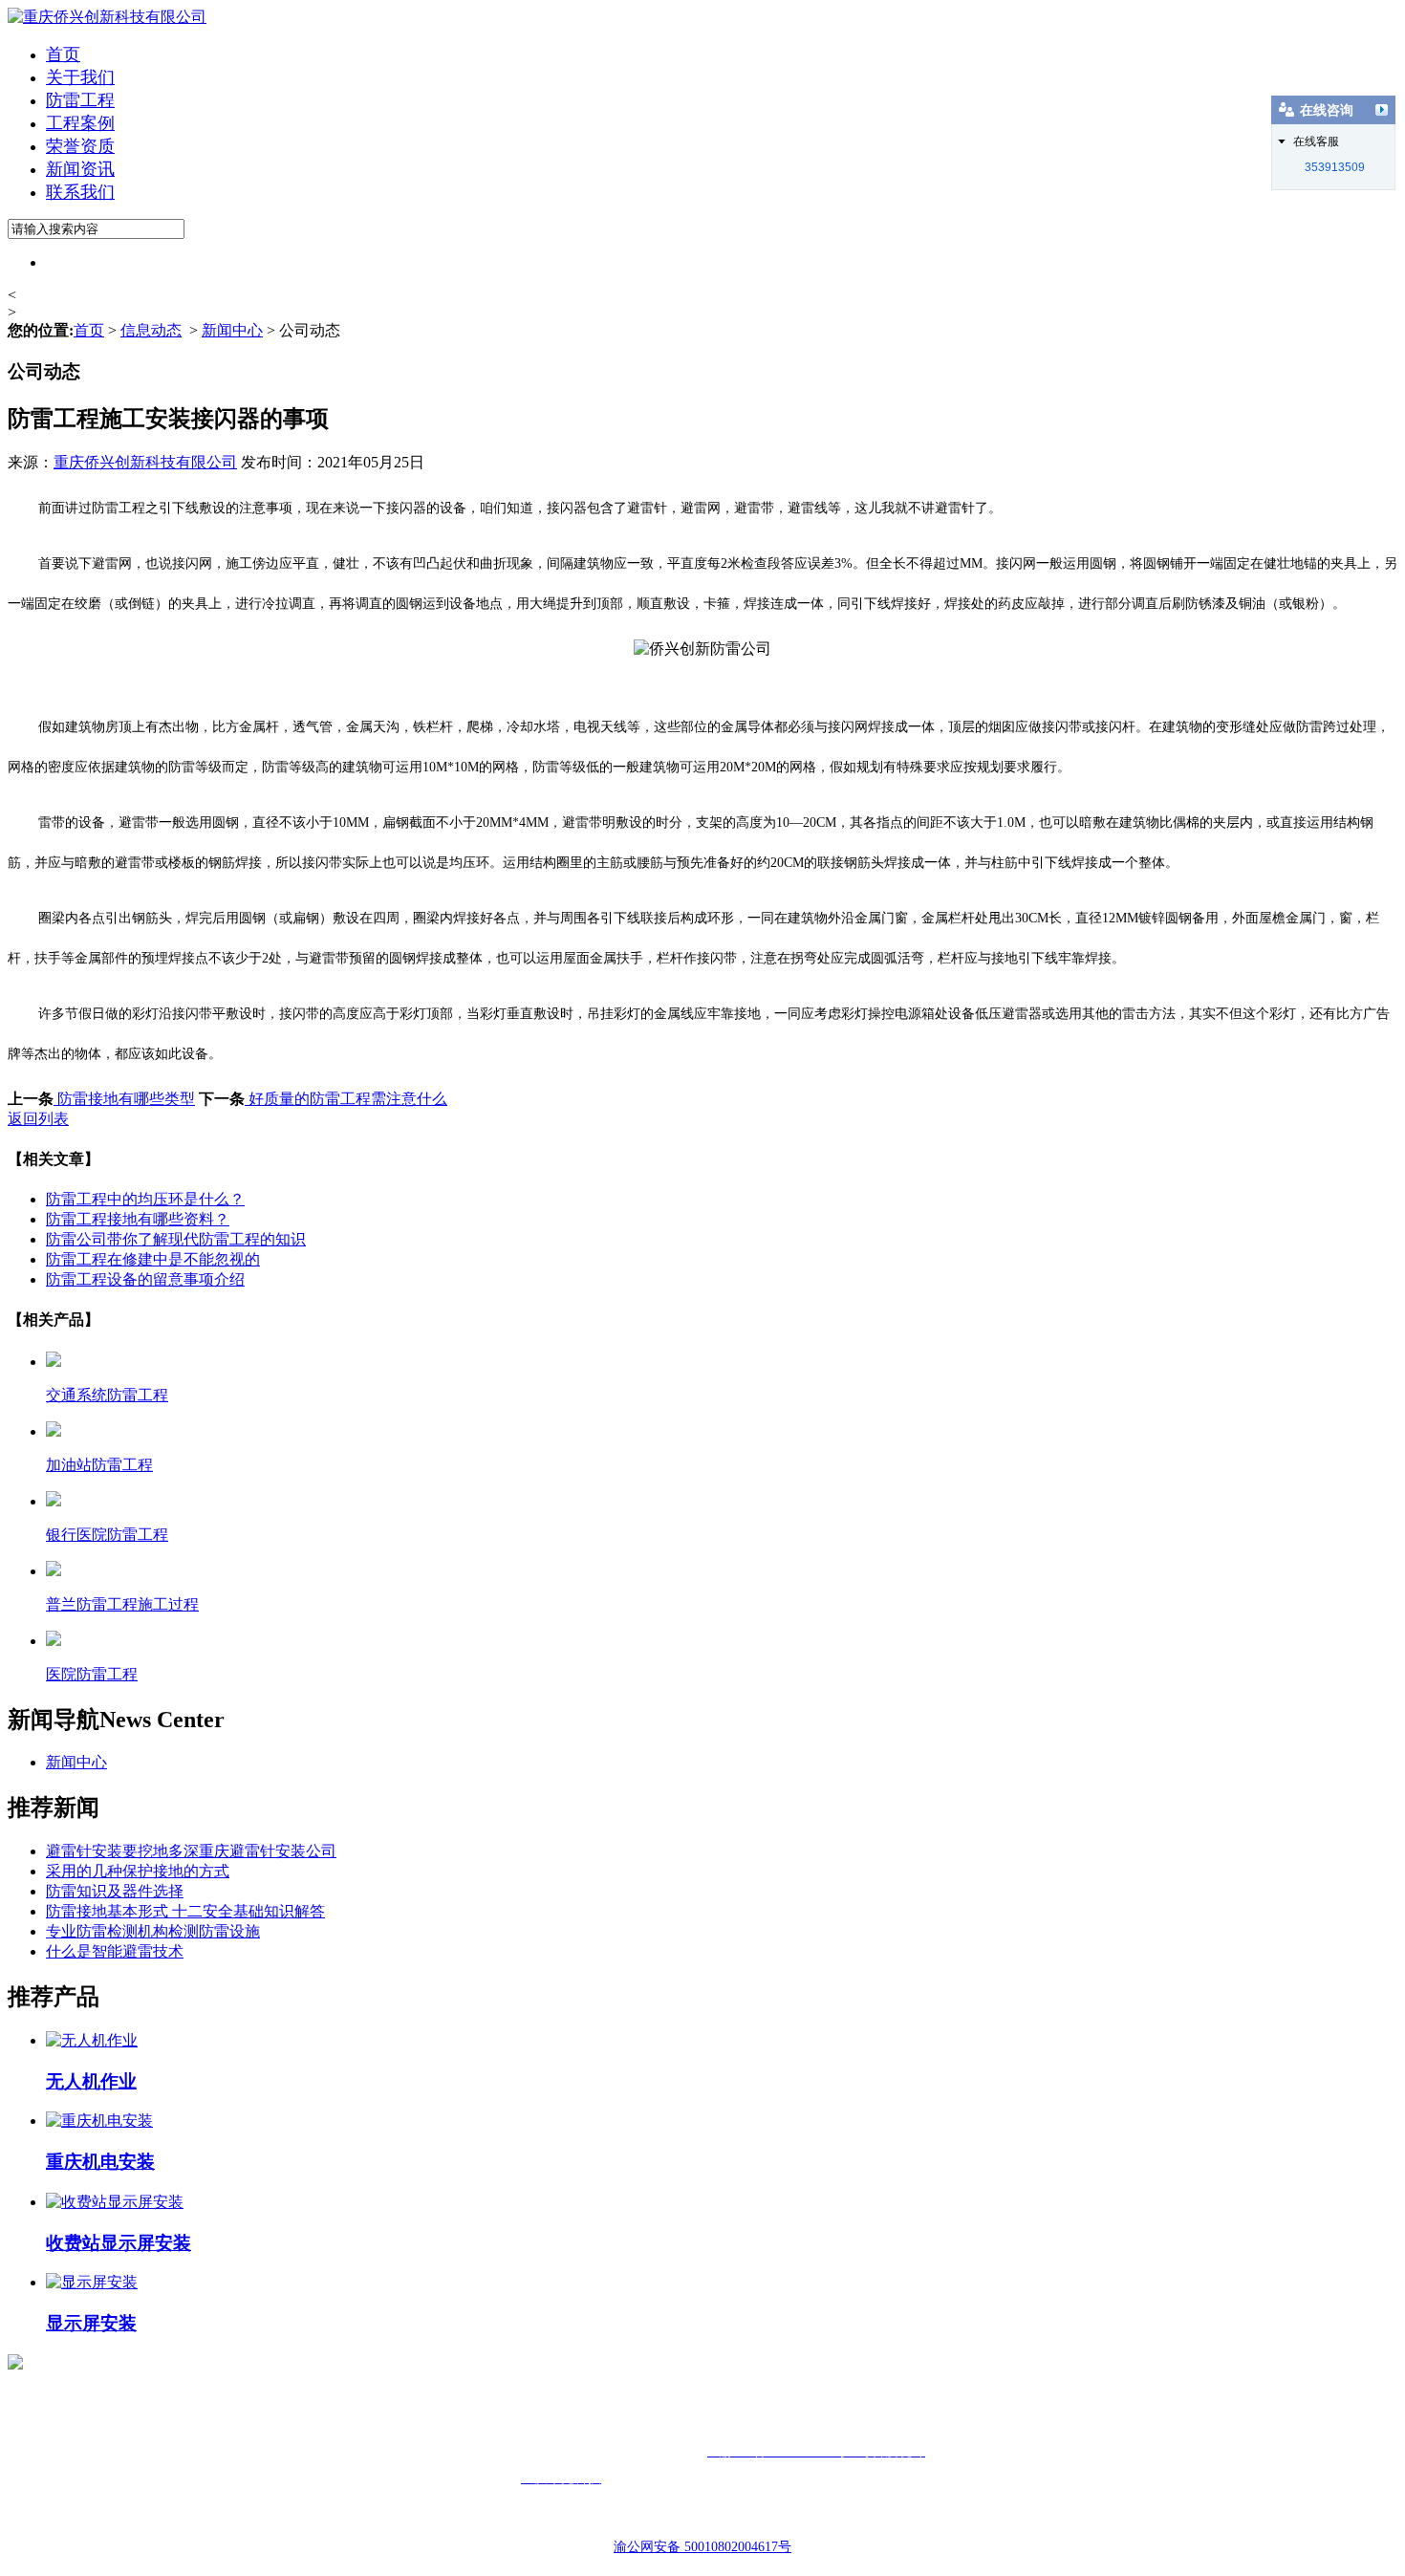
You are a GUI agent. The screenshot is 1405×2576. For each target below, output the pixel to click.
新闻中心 (232, 330)
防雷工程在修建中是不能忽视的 (153, 1259)
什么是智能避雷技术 (115, 1951)
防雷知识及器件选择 (115, 1891)
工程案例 (80, 123)
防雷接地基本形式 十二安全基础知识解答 (185, 1911)
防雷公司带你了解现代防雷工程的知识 (176, 1239)
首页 (63, 54)
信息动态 (151, 330)
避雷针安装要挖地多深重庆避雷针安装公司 (191, 1851)
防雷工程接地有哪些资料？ (138, 1219)
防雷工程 (80, 100)
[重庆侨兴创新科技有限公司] (107, 17)
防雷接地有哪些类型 (124, 1099)
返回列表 (38, 1119)
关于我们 (80, 77)
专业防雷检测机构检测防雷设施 (153, 1931)
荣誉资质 (80, 146)
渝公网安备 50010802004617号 (702, 2547)
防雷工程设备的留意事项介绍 (145, 1279)
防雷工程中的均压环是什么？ (145, 1199)
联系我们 (80, 192)
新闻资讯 (80, 169)
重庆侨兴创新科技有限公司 (145, 462)
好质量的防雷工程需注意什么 (346, 1099)
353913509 (1335, 167)
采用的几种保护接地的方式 (138, 1871)
